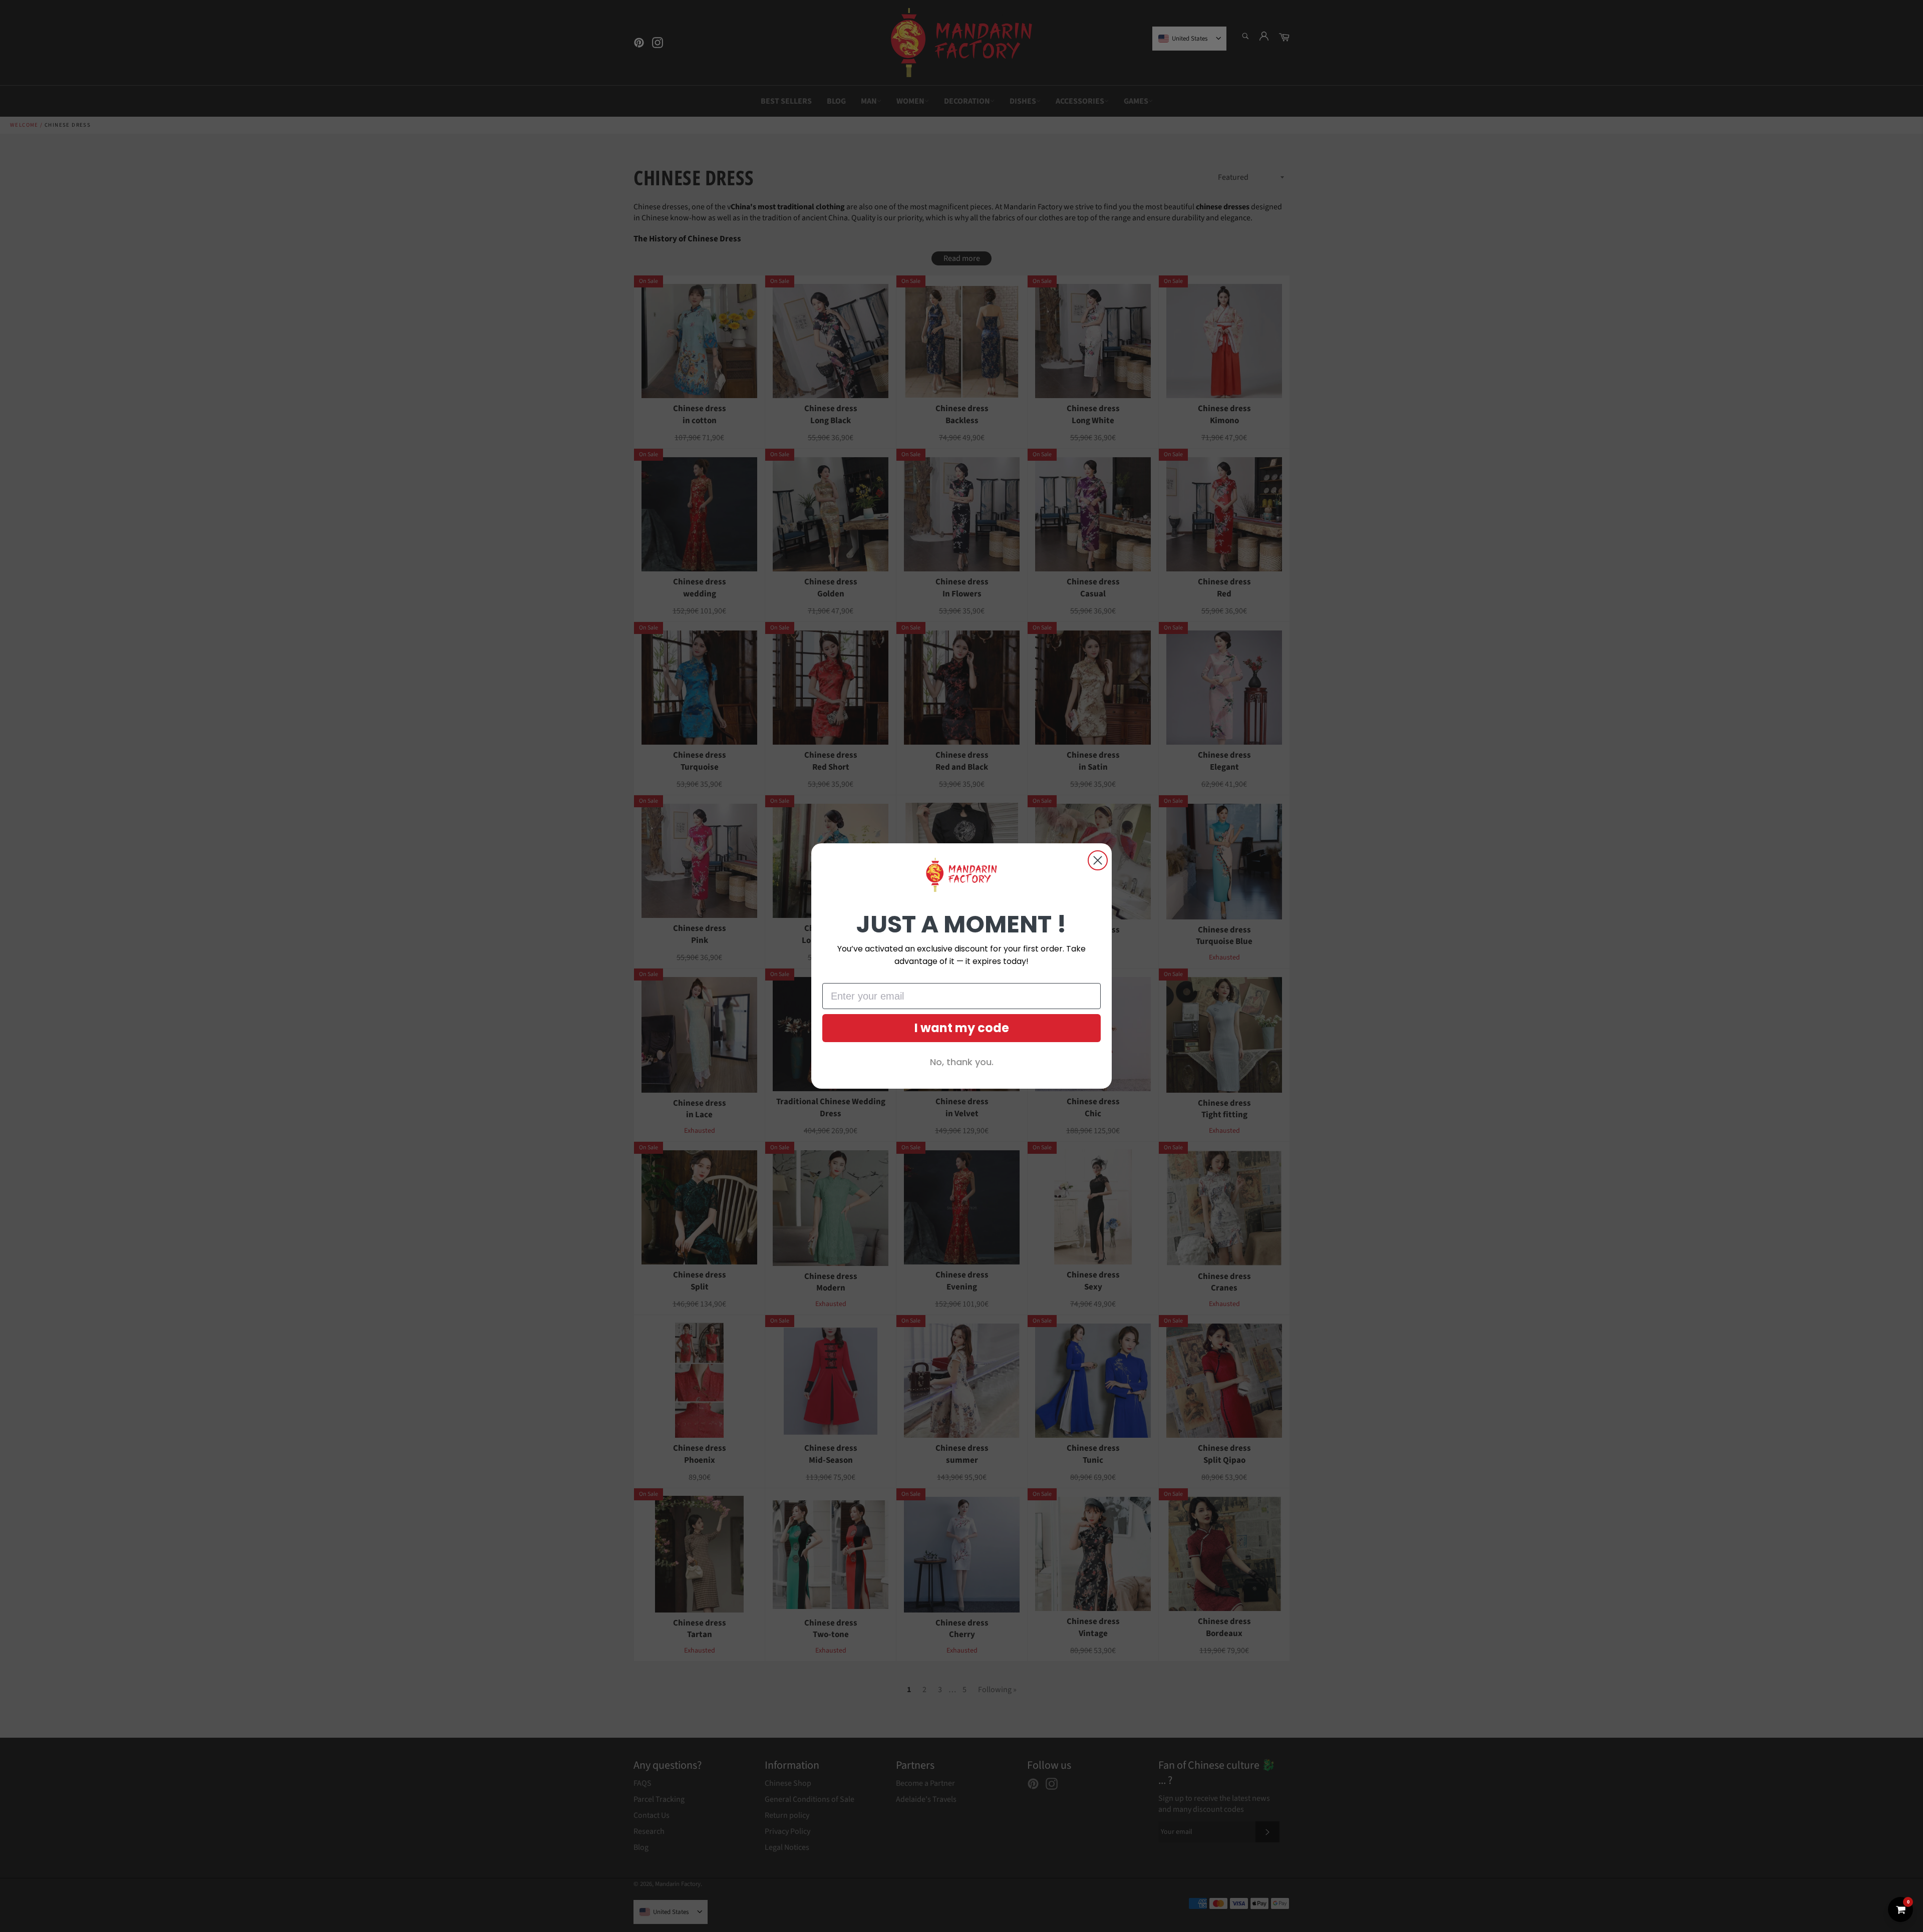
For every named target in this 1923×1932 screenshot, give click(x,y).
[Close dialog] (1098, 860)
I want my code (962, 1028)
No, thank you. (962, 1062)
